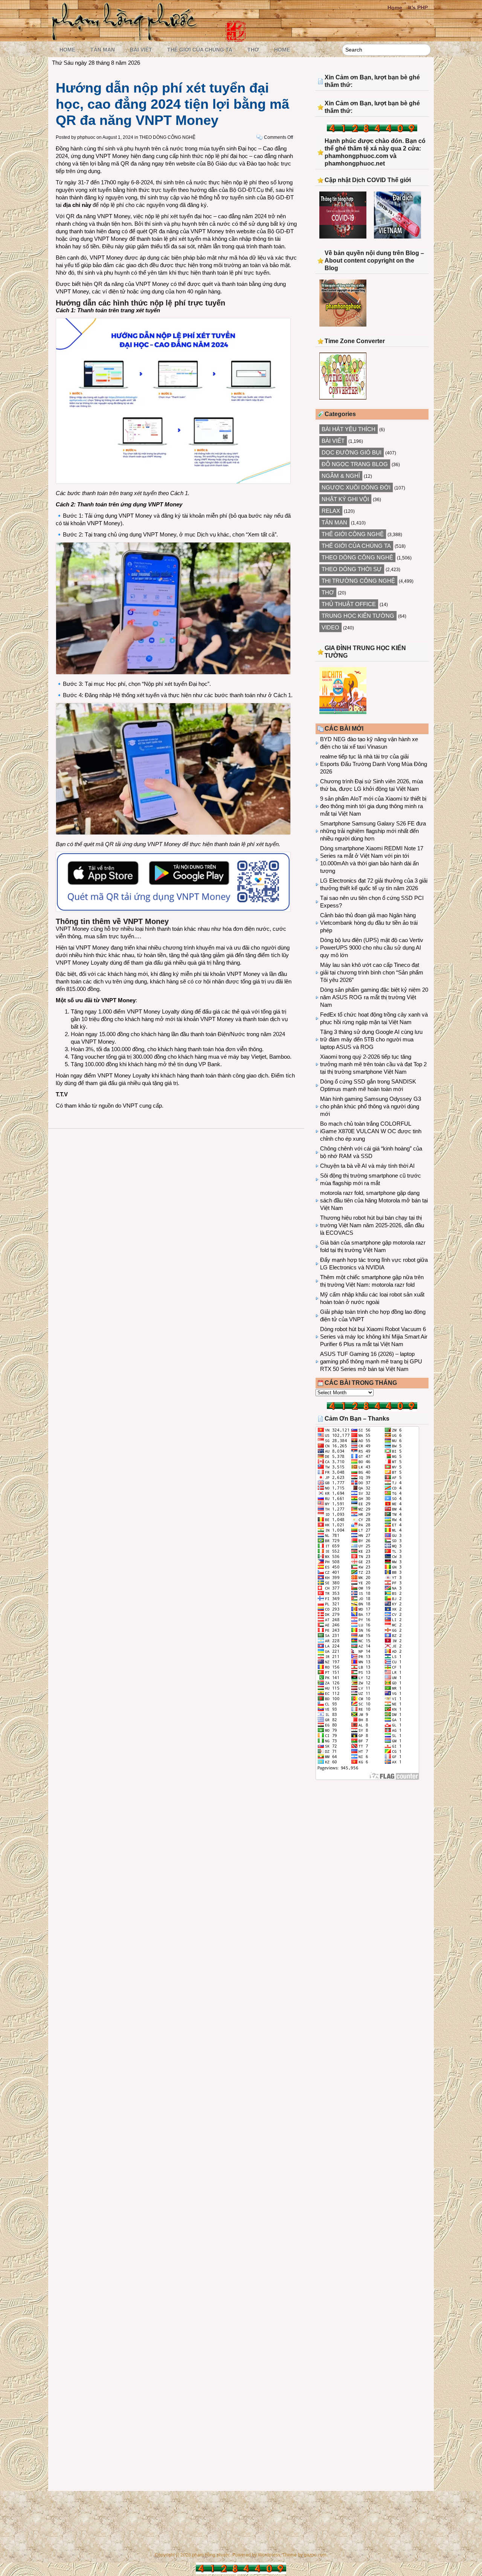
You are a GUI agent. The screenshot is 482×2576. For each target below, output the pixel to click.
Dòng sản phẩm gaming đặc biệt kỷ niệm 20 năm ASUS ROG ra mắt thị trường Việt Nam (374, 997)
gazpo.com (315, 2555)
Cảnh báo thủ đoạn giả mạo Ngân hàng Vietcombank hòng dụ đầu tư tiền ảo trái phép (369, 923)
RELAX (331, 511)
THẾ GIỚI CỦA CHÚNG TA (200, 50)
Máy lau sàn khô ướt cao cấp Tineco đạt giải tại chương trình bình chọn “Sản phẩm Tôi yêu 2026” (372, 972)
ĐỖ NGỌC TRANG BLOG (355, 464)
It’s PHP (418, 8)
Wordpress (269, 2555)
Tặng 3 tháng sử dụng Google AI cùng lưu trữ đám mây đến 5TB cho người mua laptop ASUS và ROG (371, 1039)
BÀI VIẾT (141, 50)
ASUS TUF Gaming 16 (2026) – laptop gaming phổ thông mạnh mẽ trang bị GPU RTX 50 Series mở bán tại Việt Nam (371, 1361)
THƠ (253, 50)
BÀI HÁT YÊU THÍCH (349, 429)
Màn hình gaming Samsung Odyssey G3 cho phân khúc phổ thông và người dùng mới (371, 1106)
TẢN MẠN (103, 50)
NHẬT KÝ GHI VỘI (345, 499)
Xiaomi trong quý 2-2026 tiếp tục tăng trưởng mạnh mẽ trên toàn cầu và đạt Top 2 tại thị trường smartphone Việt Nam (373, 1064)
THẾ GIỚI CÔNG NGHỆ (353, 534)
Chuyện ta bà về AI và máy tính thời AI (367, 1166)
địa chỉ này (77, 205)
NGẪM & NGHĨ (341, 476)
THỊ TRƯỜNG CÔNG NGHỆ (358, 581)
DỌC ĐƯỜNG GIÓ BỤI (352, 452)
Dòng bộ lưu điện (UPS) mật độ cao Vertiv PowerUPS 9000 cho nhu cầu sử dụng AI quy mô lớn (372, 948)
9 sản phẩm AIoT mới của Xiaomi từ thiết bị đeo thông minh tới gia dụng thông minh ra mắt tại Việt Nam (373, 806)
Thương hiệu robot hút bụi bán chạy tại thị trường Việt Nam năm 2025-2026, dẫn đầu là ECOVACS (372, 1225)
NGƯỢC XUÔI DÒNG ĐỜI (356, 487)
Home (395, 8)
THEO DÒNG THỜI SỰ (352, 569)
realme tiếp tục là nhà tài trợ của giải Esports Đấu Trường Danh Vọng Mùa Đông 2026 (374, 764)
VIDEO (330, 627)
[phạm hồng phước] (126, 38)
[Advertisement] (372, 1848)
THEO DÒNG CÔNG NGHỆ (167, 137)
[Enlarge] (281, 552)
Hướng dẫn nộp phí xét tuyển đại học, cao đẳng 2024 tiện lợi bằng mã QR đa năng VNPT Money (172, 104)
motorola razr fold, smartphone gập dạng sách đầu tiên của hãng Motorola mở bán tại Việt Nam (374, 1200)
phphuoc (86, 137)
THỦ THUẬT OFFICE (349, 604)
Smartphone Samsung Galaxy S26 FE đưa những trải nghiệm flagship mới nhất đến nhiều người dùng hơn (373, 831)
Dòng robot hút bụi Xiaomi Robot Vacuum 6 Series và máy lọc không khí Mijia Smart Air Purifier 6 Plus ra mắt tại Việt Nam (374, 1337)
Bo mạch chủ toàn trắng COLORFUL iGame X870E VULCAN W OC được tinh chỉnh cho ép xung (371, 1131)
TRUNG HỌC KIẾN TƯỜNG (358, 616)
